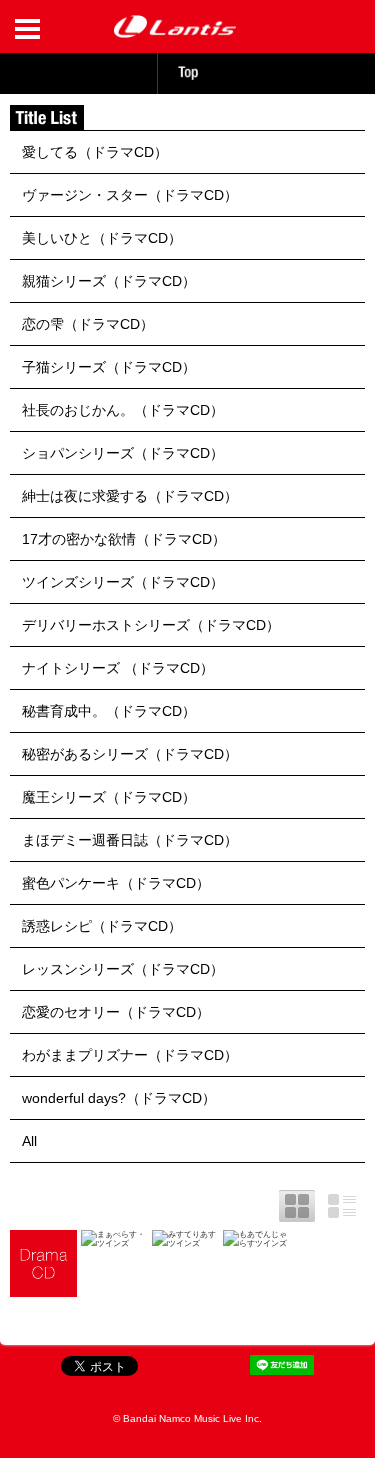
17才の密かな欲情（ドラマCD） (124, 539)
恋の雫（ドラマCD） (88, 324)
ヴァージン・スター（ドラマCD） (130, 195)
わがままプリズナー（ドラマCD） (130, 1055)
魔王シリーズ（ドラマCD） (109, 797)
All (29, 1141)
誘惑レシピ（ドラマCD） (102, 926)
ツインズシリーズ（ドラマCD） (123, 582)
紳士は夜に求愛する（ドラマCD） (130, 496)
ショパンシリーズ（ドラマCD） (123, 453)
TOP (188, 72)
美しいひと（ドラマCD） (102, 238)
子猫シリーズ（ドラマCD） (109, 367)
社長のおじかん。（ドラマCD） (123, 410)
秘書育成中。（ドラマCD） (109, 711)
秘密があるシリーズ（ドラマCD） (130, 754)
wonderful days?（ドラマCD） (119, 1098)
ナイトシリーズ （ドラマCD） (118, 668)
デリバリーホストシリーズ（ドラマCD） (151, 625)
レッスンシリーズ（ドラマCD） (123, 969)
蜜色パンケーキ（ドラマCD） (116, 883)
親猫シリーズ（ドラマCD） (109, 281)
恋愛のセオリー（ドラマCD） (116, 1012)
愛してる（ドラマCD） (95, 152)
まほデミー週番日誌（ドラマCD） (130, 840)
